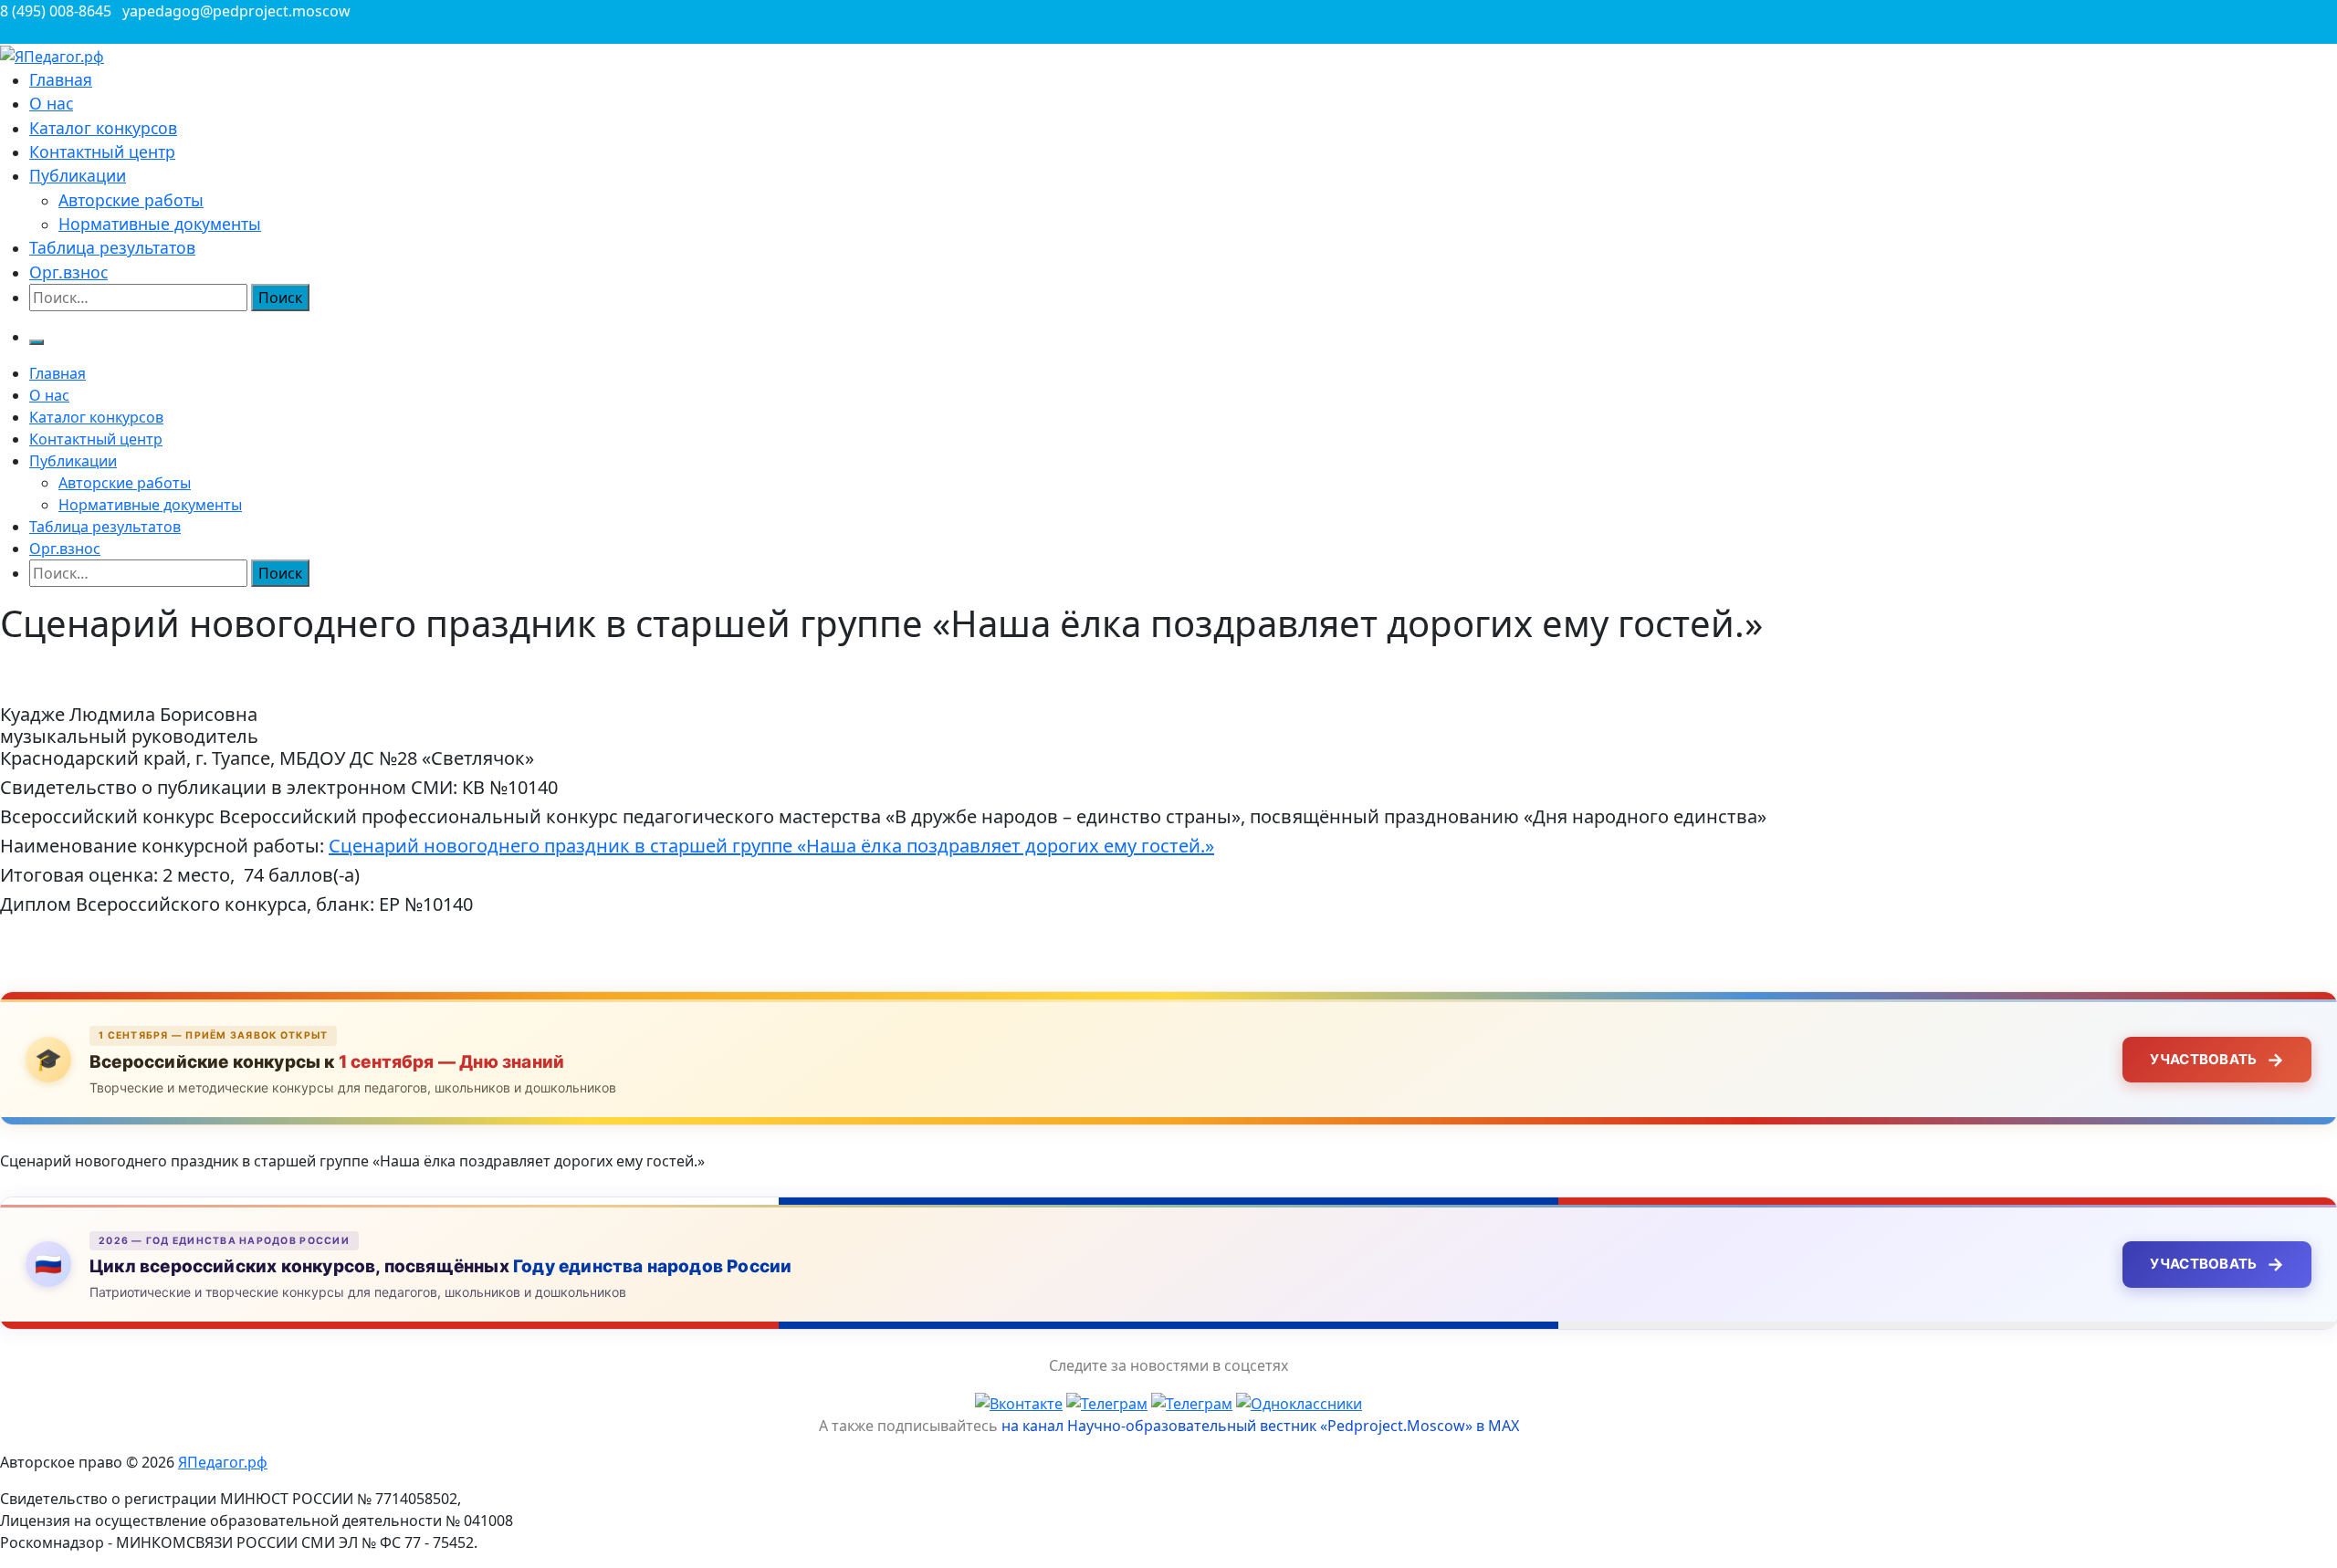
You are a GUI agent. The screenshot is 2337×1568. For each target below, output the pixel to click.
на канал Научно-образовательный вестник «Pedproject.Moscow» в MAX (1260, 1426)
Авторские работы (131, 200)
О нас (51, 103)
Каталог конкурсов (103, 128)
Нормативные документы (160, 224)
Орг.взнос (68, 272)
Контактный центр (102, 152)
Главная (61, 79)
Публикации (78, 175)
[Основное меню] (37, 342)
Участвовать (2217, 1060)
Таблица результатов (112, 247)
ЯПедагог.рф (223, 1462)
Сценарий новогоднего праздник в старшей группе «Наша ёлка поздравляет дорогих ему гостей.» (771, 846)
